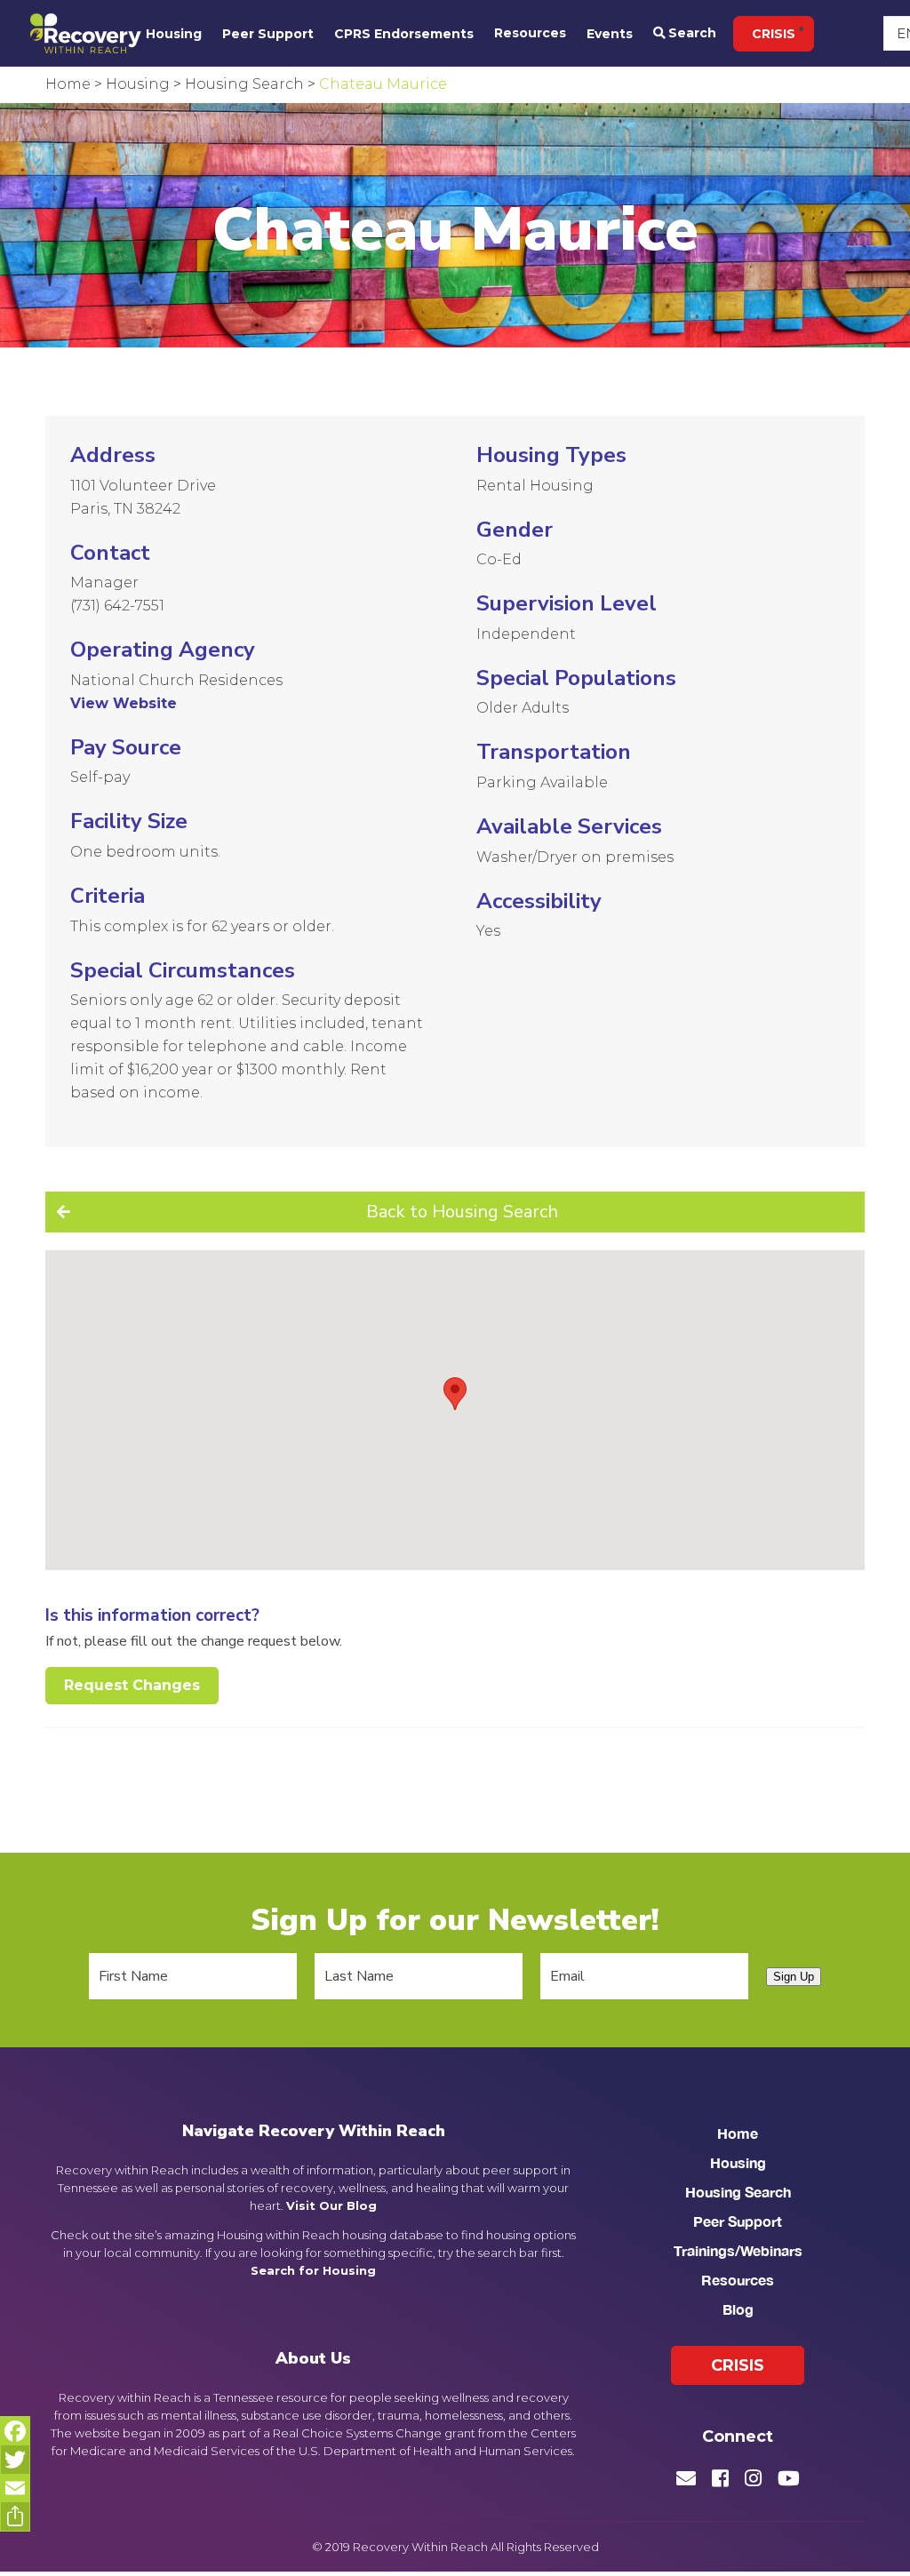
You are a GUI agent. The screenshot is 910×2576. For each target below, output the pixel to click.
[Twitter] (15, 2460)
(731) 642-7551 (117, 606)
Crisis (774, 34)
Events (610, 34)
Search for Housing (313, 2270)
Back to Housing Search (462, 1212)
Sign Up (794, 1977)
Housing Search (738, 2192)
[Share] (15, 2516)
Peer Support (268, 34)
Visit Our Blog (331, 2205)
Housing (174, 34)
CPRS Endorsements (404, 34)
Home (738, 2133)
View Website (124, 703)
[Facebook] (15, 2431)
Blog (738, 2309)
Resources (530, 33)
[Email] (15, 2488)
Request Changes (132, 1685)
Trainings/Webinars (738, 2250)
